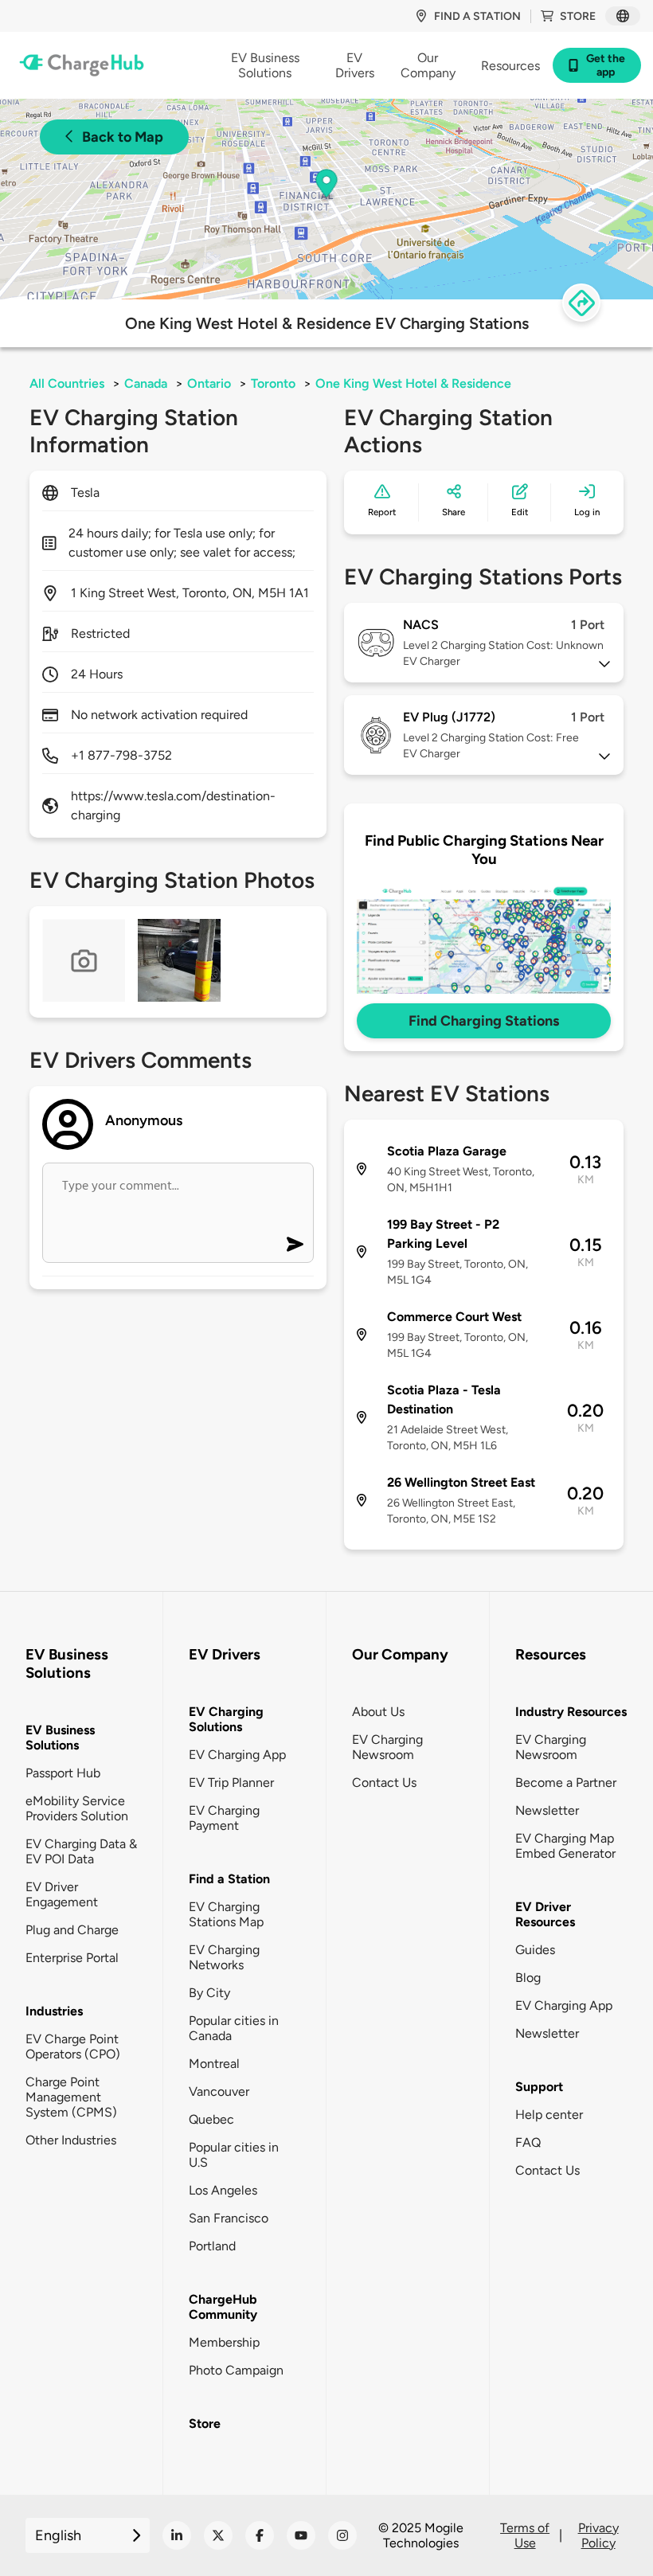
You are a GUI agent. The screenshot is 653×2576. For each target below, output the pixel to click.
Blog (528, 1978)
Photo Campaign (236, 2370)
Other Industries (71, 2140)
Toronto (273, 383)
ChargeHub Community (223, 2307)
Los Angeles (223, 2190)
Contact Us (384, 1782)
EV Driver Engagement (62, 1894)
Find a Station (229, 1879)
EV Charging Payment (224, 1818)
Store (578, 16)
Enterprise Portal (72, 1958)
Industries (54, 2011)
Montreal (214, 2064)
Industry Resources (571, 1712)
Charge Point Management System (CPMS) (71, 2097)
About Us (378, 1712)
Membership (224, 2342)
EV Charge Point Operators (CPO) (73, 2046)
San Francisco (229, 2218)
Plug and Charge (72, 1930)
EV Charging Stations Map (226, 1914)
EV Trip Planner (231, 1782)
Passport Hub (63, 1773)
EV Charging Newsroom (387, 1747)
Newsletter (547, 1810)
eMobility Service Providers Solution (77, 1808)
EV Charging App (237, 1755)
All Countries (67, 383)
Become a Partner (566, 1782)
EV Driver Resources (545, 1914)
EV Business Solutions (60, 1738)
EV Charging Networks (224, 1957)
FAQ (528, 2142)
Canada (146, 383)
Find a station (477, 16)
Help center (549, 2115)
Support (539, 2087)
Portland (212, 2246)
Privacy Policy (598, 2535)
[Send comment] (295, 1244)
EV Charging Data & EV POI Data (81, 1851)
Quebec (211, 2119)
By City (209, 1993)
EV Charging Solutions (226, 1719)
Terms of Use (525, 2535)
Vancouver (219, 2091)
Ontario (209, 383)
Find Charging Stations (484, 1021)
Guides (535, 1950)
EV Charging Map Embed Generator (565, 1846)
